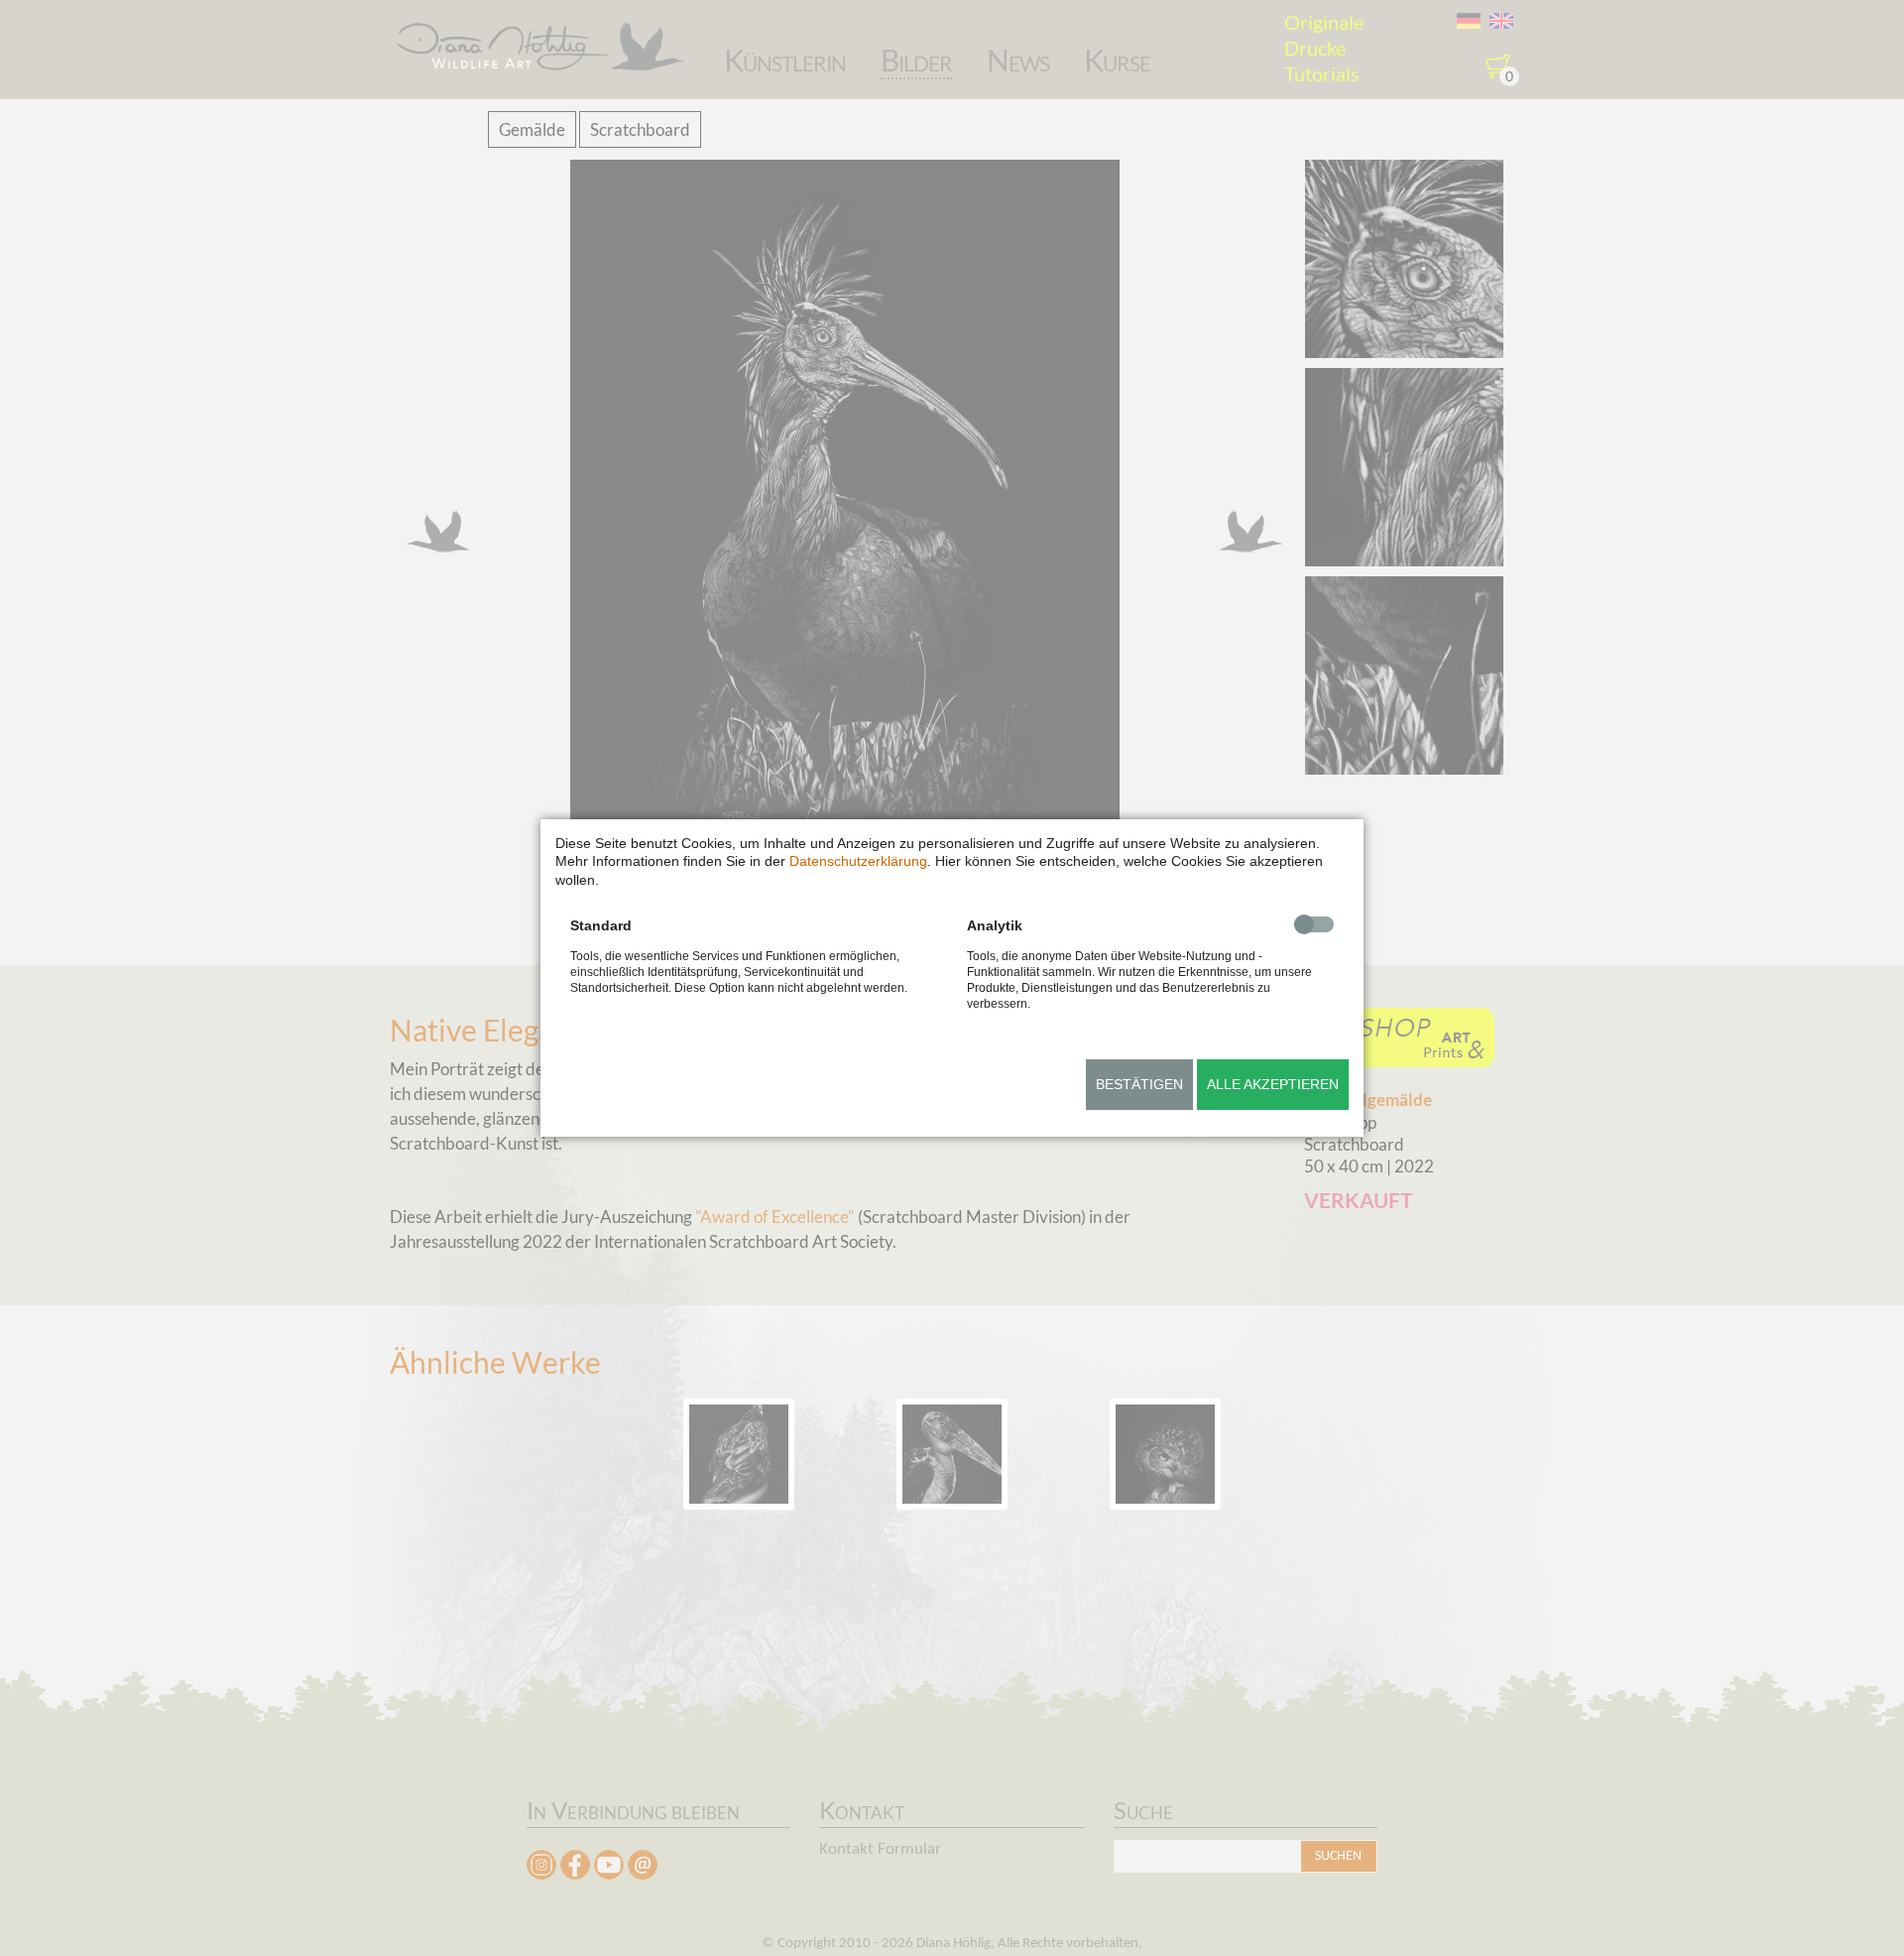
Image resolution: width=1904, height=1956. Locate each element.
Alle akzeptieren (1273, 1084)
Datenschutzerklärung (858, 861)
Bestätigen (1139, 1084)
